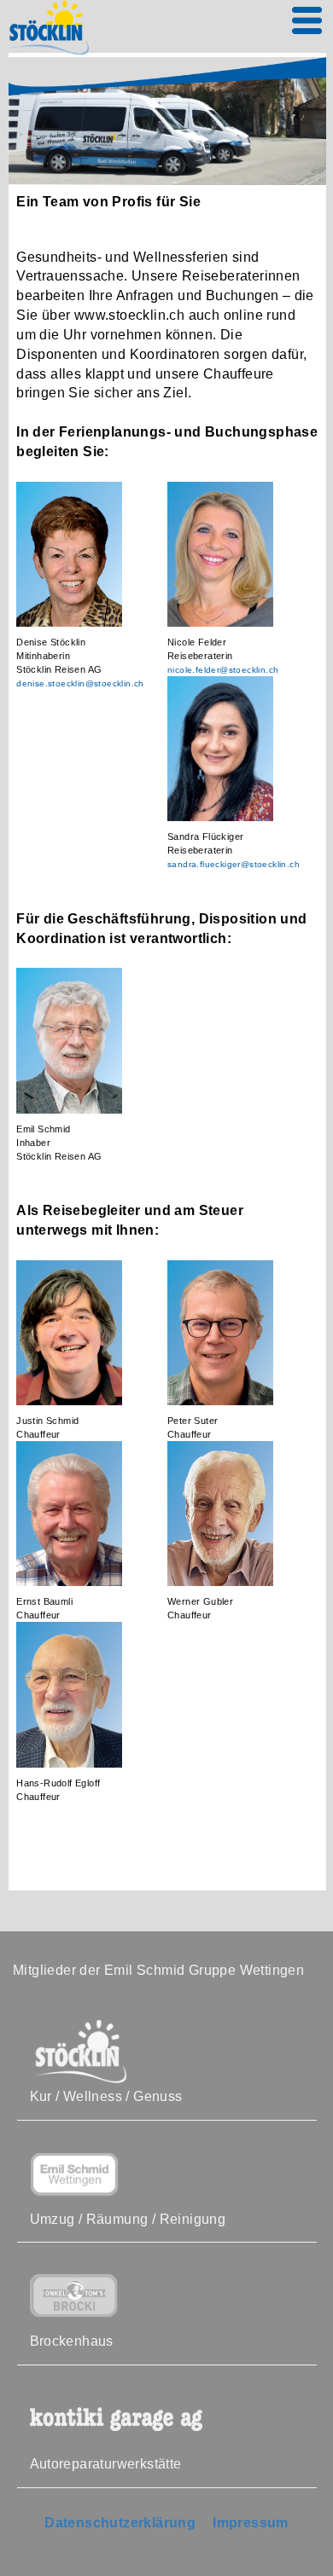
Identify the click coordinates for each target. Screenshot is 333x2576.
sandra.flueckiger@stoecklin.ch (234, 864)
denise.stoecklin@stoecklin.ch (80, 683)
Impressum (251, 2523)
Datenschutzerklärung (120, 2523)
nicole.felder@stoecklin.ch (223, 670)
